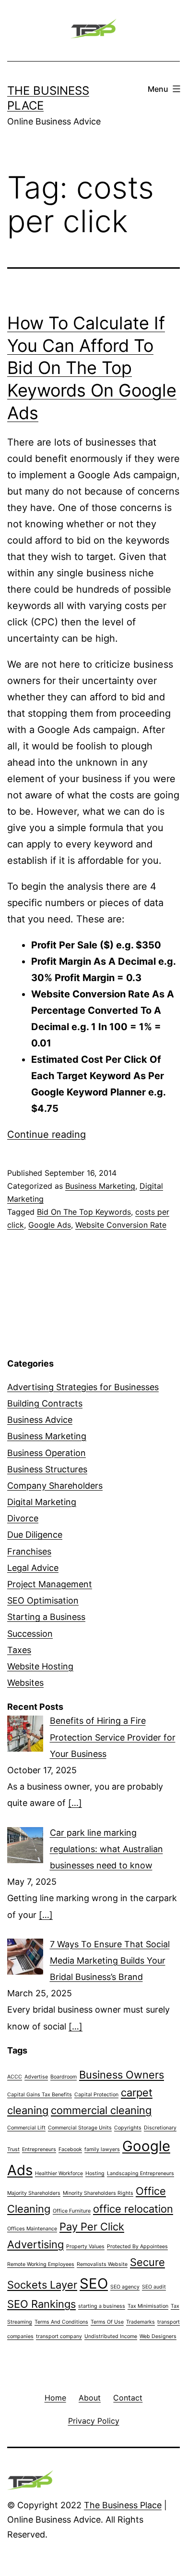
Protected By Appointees (137, 2246)
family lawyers (102, 2149)
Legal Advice (33, 1568)
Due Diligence (35, 1535)
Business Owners (122, 2075)
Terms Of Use (107, 2322)
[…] (75, 1803)
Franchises (29, 1551)
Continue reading (47, 1134)
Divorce (23, 1518)
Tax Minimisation (148, 2306)
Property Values (85, 2246)
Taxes (19, 1650)
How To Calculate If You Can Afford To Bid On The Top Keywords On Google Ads (92, 368)
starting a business (102, 2306)
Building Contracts (45, 1403)
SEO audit (154, 2287)
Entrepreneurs (39, 2149)
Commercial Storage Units (80, 2128)
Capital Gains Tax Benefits (40, 2095)
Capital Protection (96, 2095)
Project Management (50, 1584)
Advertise (36, 2077)
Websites (25, 1683)
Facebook (70, 2149)
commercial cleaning (101, 2110)
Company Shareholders (55, 1486)
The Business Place (123, 2505)
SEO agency (125, 2287)
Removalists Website (102, 2264)
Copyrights (128, 2128)
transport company (59, 2336)
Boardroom (64, 2077)
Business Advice (40, 1420)
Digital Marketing (42, 1502)
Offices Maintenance (32, 2229)
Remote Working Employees (41, 2264)
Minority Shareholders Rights (98, 2193)
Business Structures (47, 1469)
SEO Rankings (41, 2304)
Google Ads (50, 1225)
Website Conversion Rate (121, 1225)
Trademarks (140, 2322)
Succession (30, 1634)
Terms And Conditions (61, 2322)
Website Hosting (40, 1666)
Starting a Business (46, 1617)
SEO (94, 2284)
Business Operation (47, 1453)
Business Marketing (100, 1186)
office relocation (133, 2209)
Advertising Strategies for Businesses (83, 1387)
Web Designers (158, 2336)
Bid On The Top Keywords (84, 1212)
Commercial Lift (26, 2128)
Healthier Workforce (59, 2173)
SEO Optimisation (43, 1600)
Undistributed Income (111, 2336)
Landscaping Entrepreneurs (140, 2173)
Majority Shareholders (34, 2193)
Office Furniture (72, 2211)
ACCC (15, 2077)
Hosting (95, 2173)
